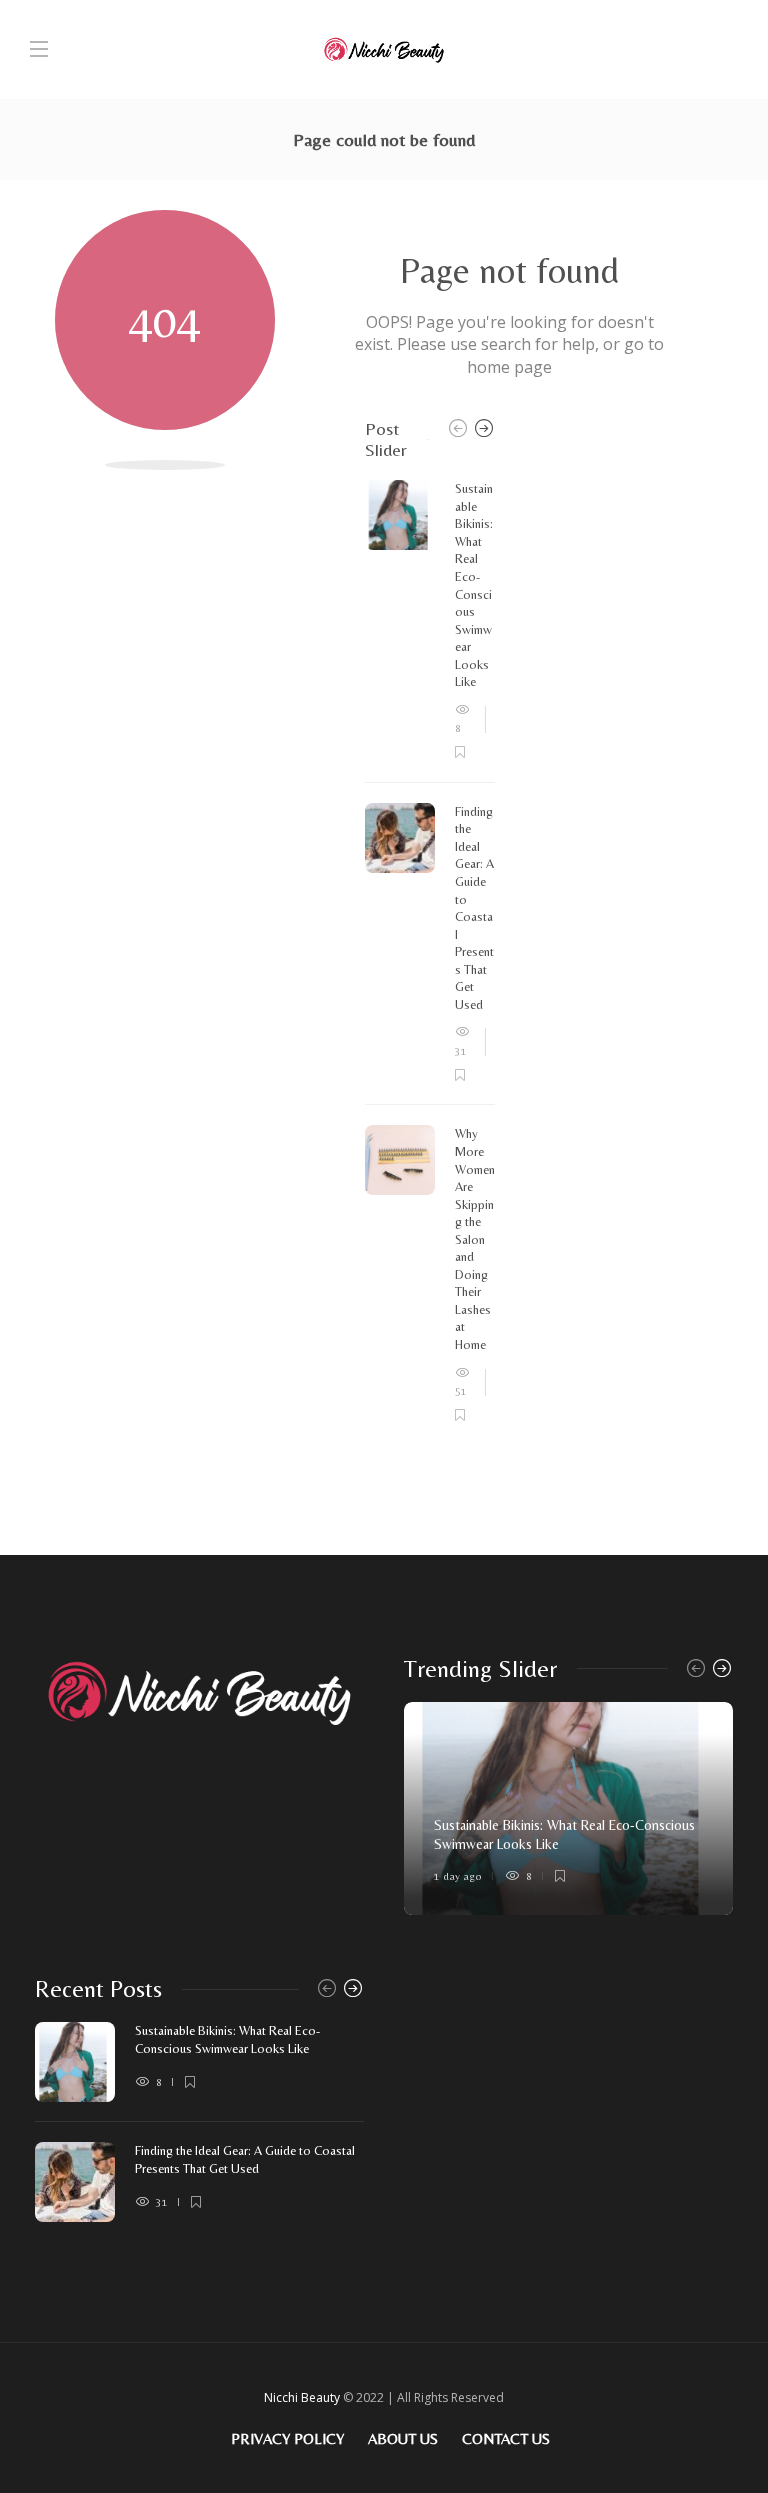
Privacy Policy (287, 2438)
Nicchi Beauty (302, 2397)
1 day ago (458, 1876)
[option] (430, 952)
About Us (403, 2438)
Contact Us (506, 2438)
